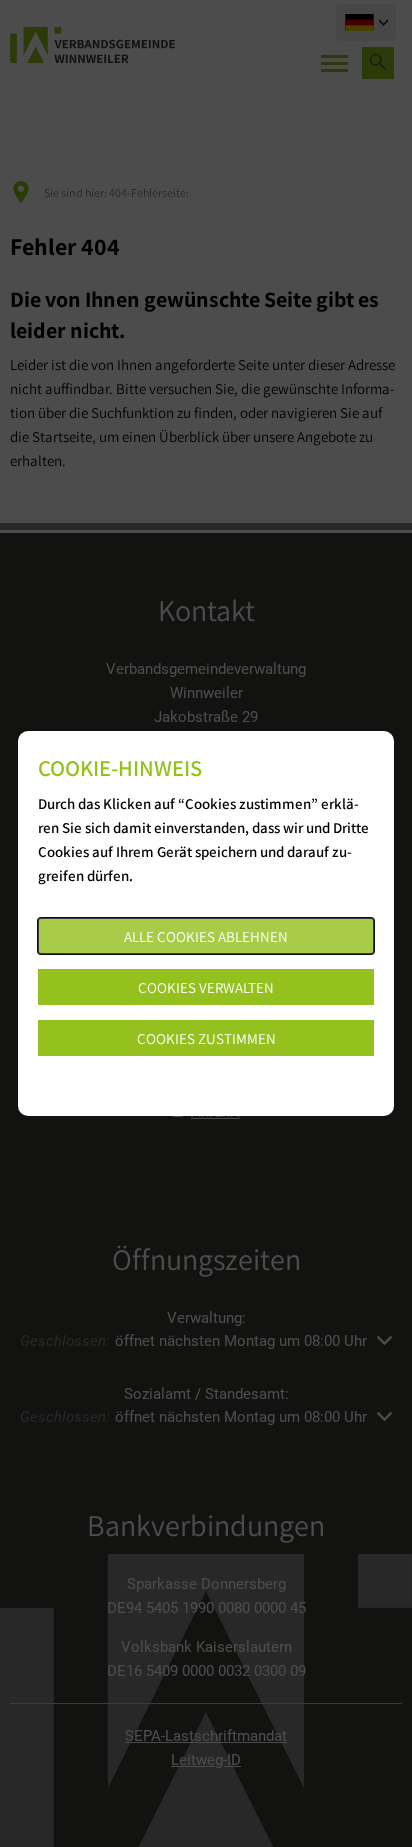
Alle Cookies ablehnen (206, 936)
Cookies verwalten (206, 987)
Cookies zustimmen (206, 1038)
